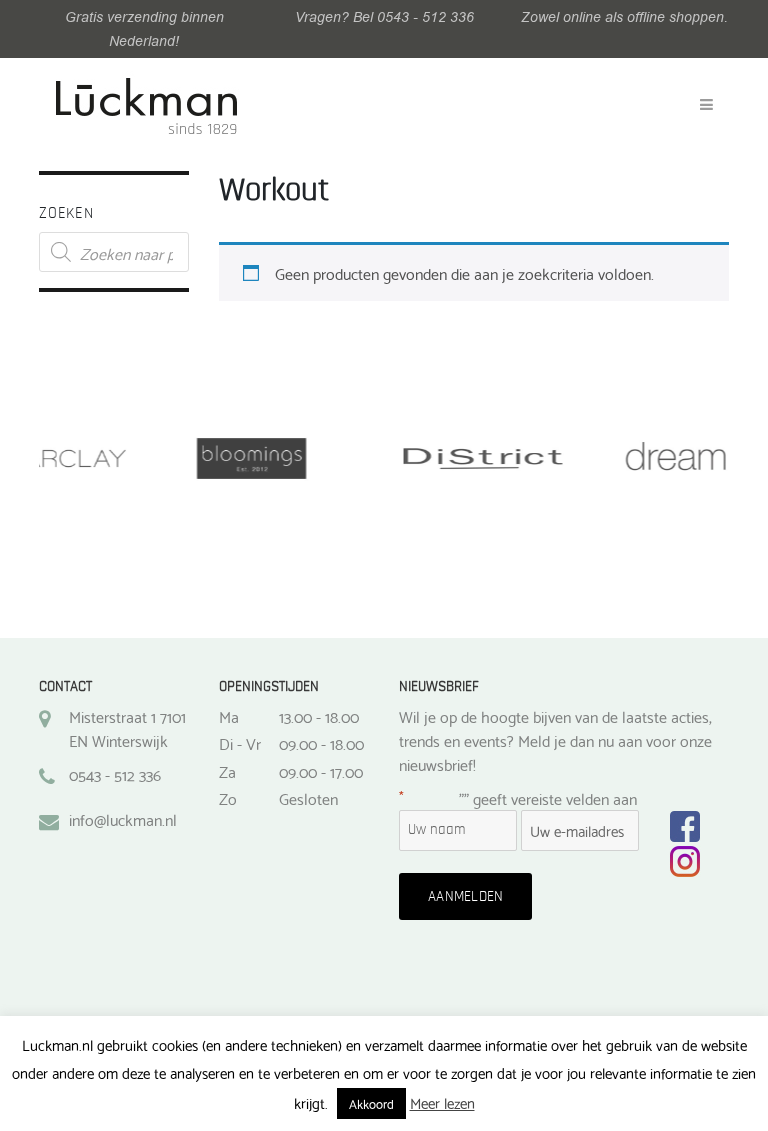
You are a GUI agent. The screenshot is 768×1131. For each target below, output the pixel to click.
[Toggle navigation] (706, 105)
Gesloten (308, 798)
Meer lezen (442, 1102)
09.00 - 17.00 (321, 771)
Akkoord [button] (371, 1103)
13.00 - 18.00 (319, 716)
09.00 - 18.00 (321, 743)
